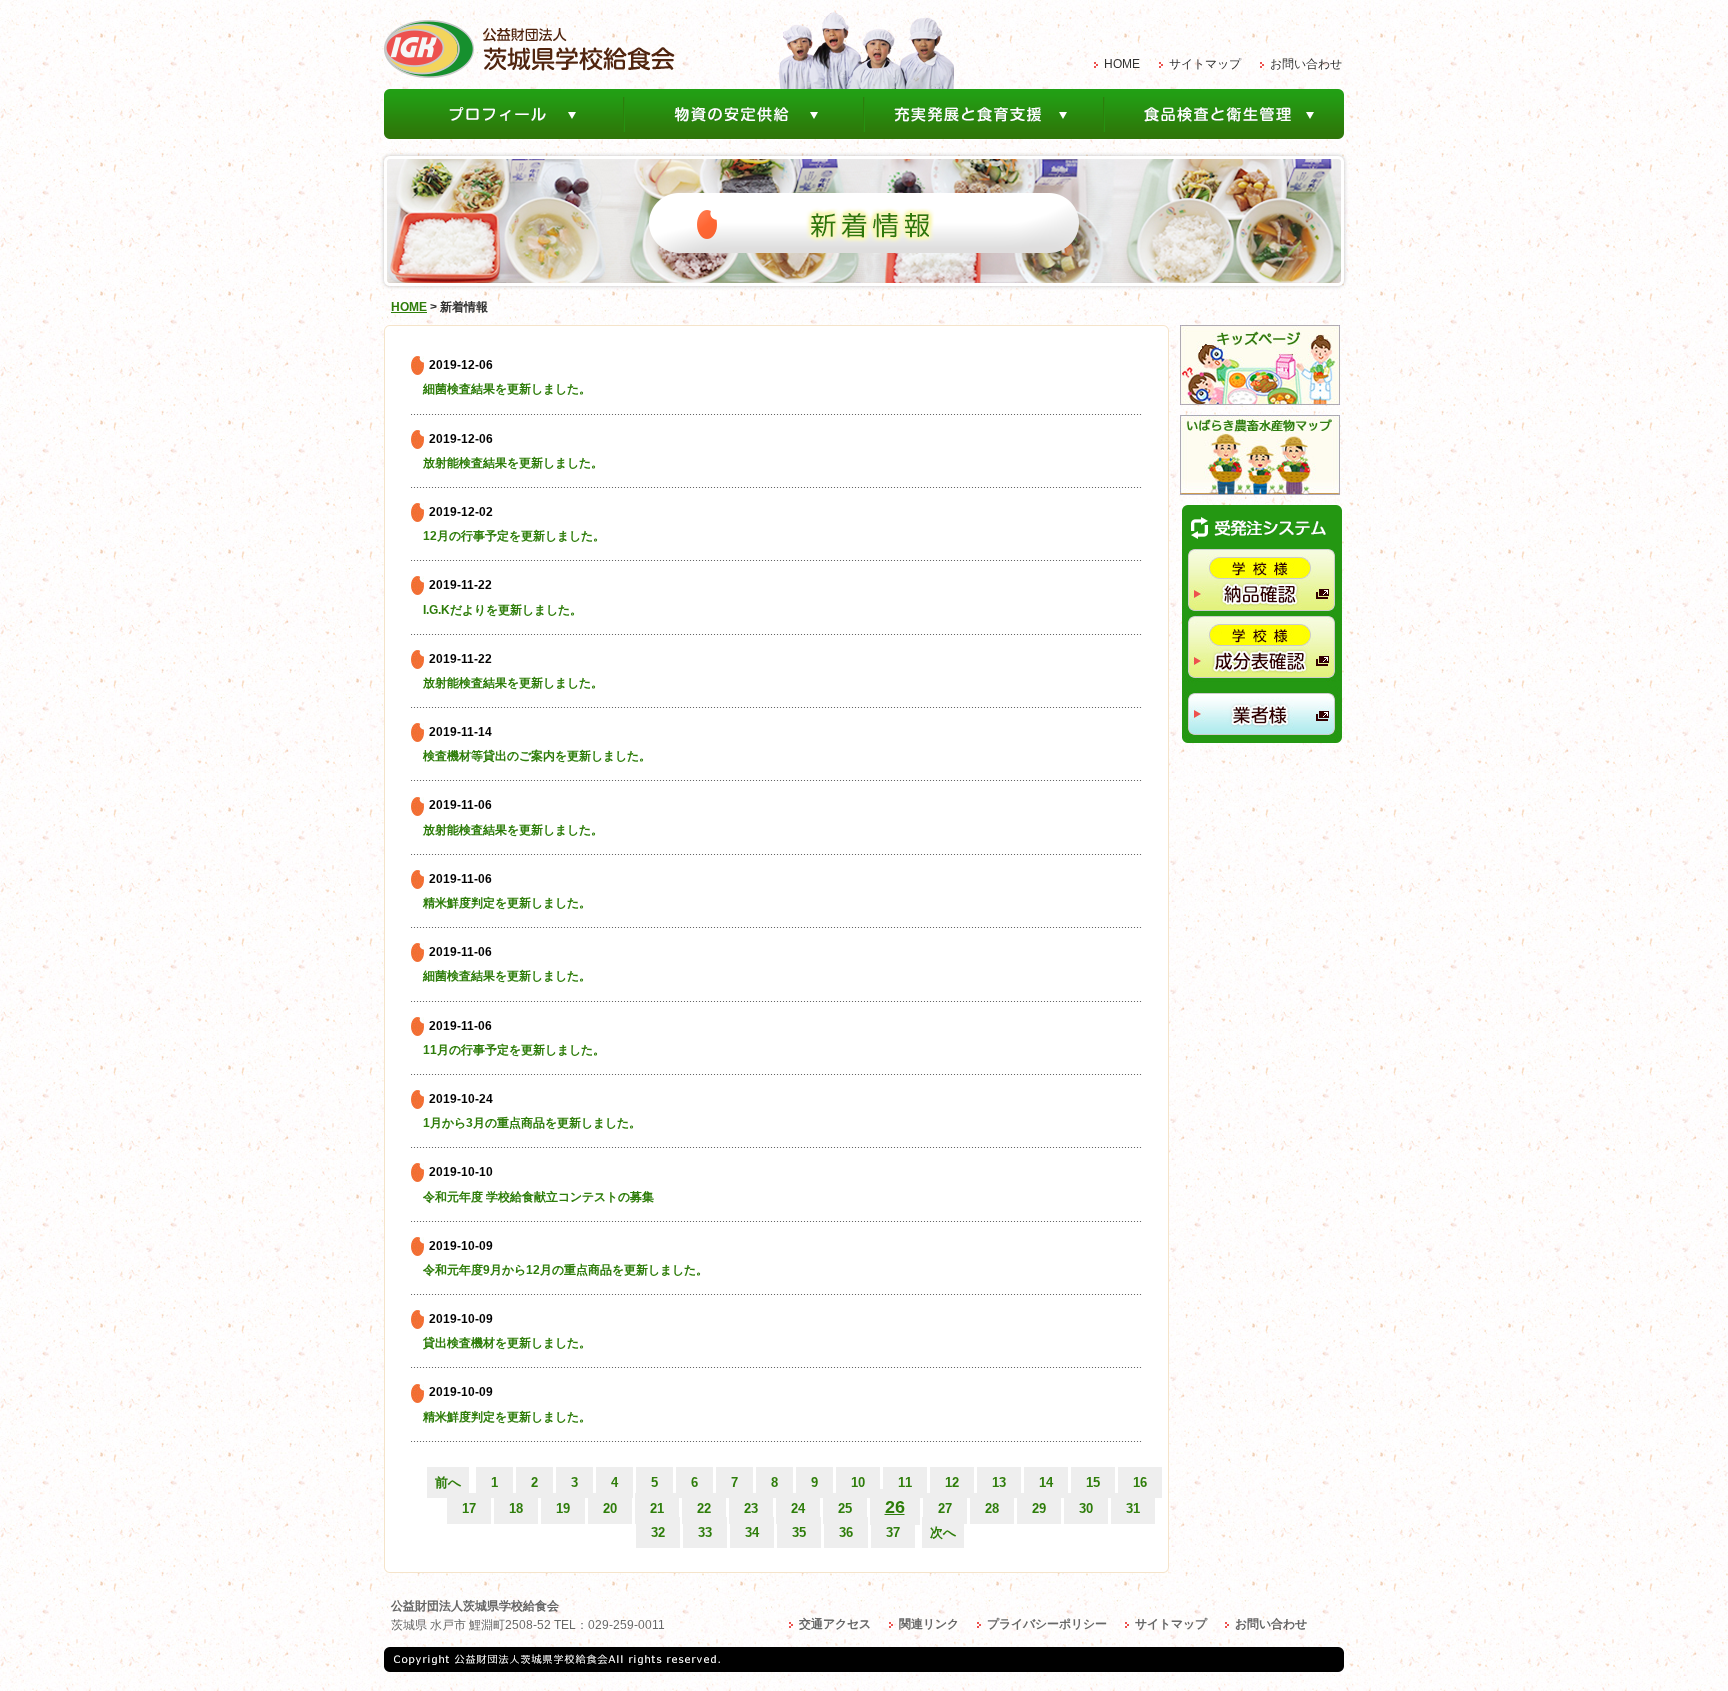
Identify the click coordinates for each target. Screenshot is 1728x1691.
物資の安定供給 (745, 114)
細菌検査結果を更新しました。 (507, 389)
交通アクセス (835, 1624)
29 (1039, 1508)
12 (952, 1482)
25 (845, 1508)
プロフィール (504, 114)
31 (1133, 1508)
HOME (1122, 64)
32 (658, 1532)
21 (657, 1508)
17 (469, 1508)
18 (516, 1508)
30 (1086, 1508)
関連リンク (929, 1624)
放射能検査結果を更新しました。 (513, 463)
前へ (448, 1482)
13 (999, 1482)
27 (945, 1508)
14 (1046, 1482)
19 (563, 1508)
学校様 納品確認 (1261, 580)
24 (798, 1508)
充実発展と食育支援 (985, 114)
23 (751, 1508)
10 (858, 1482)
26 (895, 1507)
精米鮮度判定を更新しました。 (507, 903)
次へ (943, 1532)
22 (704, 1508)
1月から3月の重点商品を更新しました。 (532, 1123)
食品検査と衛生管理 (1224, 114)
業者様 (1261, 714)
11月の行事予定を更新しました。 (514, 1050)
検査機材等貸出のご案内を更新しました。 (537, 756)
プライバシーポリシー (1047, 1624)
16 (1140, 1482)
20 (610, 1508)
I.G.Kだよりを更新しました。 (502, 610)
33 (705, 1532)
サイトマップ (1205, 64)
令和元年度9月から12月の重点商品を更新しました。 (565, 1270)
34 (752, 1532)
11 (905, 1482)
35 (799, 1532)
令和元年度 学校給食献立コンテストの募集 (538, 1197)
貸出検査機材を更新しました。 (507, 1343)
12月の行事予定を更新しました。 (514, 536)
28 (992, 1508)
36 (846, 1532)
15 (1093, 1482)
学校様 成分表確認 (1261, 647)
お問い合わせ (1306, 64)
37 (893, 1532)
